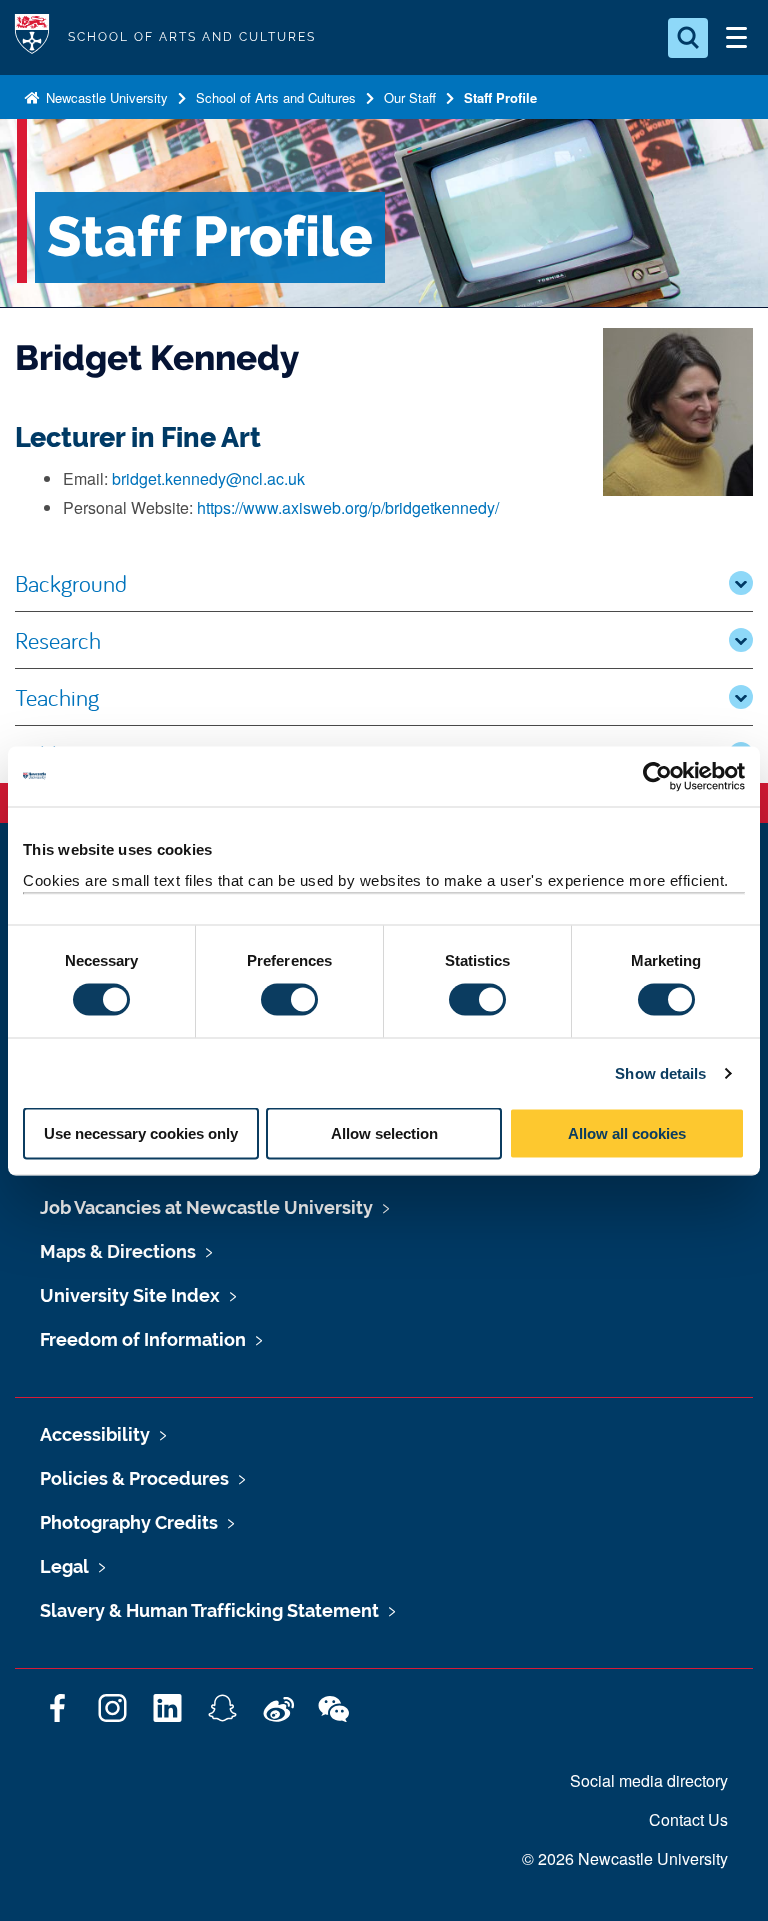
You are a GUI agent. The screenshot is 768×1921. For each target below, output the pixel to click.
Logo (32, 37)
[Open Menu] (736, 38)
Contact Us (688, 1819)
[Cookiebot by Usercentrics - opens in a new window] (657, 776)
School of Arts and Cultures (276, 97)
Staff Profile (500, 97)
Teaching (57, 697)
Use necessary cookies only (141, 1133)
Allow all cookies (627, 1133)
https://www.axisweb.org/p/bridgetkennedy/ (348, 507)
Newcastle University (105, 97)
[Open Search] (688, 38)
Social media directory (649, 1780)
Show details (660, 1072)
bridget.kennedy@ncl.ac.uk (208, 478)
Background (71, 583)
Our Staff (410, 97)
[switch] (289, 999)
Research (58, 640)
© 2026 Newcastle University (625, 1858)
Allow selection (384, 1133)
